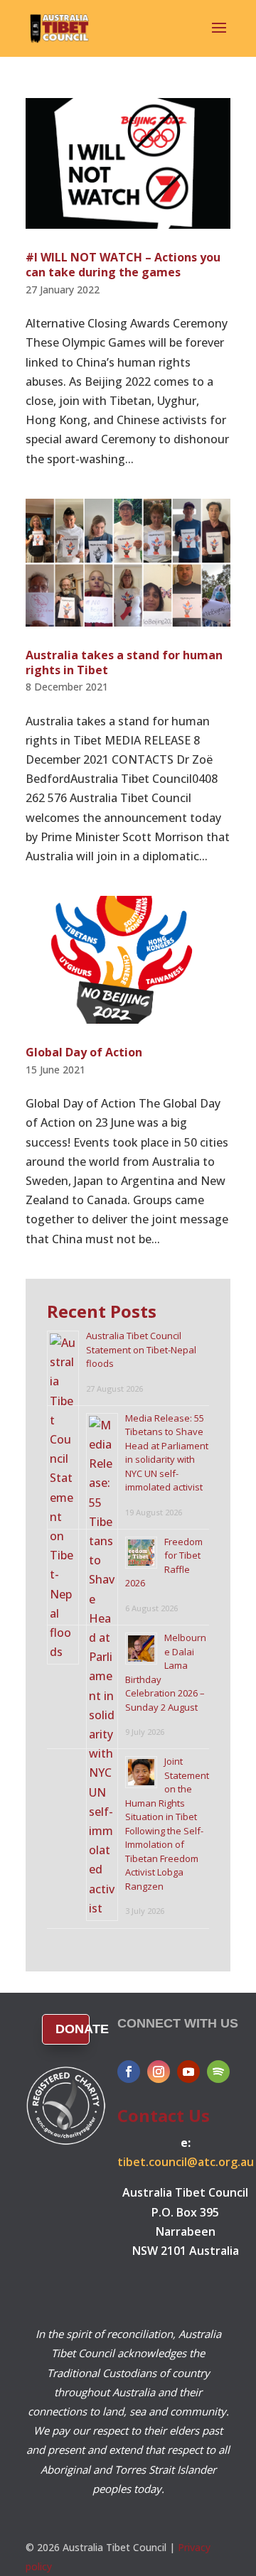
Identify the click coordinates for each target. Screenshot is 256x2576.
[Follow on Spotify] (218, 2072)
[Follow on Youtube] (188, 2072)
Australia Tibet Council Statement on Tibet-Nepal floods (141, 1349)
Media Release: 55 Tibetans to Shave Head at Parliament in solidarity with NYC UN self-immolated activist (167, 1453)
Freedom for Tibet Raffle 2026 (164, 1563)
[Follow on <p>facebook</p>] (129, 2072)
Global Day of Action (84, 1052)
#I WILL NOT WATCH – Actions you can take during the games (123, 265)
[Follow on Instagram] (159, 2072)
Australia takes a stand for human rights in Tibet (124, 662)
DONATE (73, 2029)
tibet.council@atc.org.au (186, 2162)
